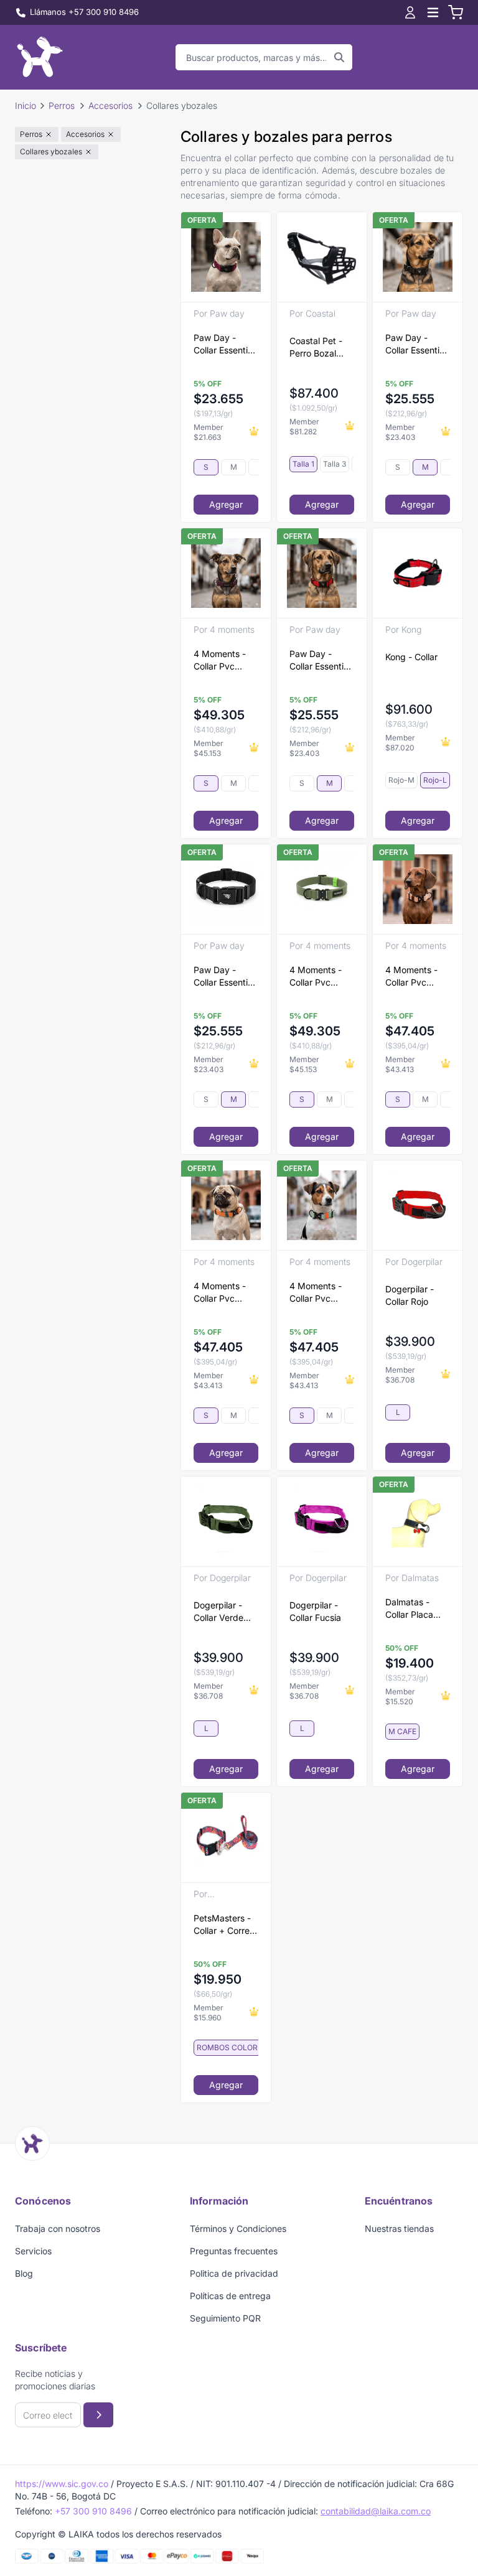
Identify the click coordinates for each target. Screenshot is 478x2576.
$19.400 (410, 1663)
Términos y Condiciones (238, 2228)
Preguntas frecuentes (234, 2251)
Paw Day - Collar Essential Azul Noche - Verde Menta (416, 344)
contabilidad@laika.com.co (376, 2511)
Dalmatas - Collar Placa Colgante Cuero (417, 1609)
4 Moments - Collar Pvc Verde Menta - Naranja (319, 1293)
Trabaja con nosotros (58, 2228)
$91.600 (409, 709)
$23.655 (218, 399)
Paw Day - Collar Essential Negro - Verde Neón (224, 977)
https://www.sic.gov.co (62, 2484)
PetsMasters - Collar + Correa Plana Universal (225, 1925)
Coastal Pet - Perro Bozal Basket (316, 348)
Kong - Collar (411, 657)
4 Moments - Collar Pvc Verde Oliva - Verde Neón (316, 977)
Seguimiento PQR (225, 2318)
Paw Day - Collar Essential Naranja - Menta (320, 660)
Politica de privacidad (234, 2273)
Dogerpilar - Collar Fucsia (315, 1611)
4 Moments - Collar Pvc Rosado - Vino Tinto (414, 977)
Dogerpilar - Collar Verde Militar (218, 1612)
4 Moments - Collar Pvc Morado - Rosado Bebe (221, 660)
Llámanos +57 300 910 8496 (84, 12)
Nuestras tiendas (399, 2228)
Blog (24, 2273)
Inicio (26, 105)
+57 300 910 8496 (93, 2511)
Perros (62, 105)
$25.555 (410, 399)
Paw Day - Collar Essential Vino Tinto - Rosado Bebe (224, 344)
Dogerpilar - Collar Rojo (410, 1295)
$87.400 (314, 393)
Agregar (226, 504)
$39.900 (410, 1342)
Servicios (33, 2251)
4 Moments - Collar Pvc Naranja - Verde (226, 1293)
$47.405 (410, 1031)
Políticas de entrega (230, 2296)
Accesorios (110, 105)
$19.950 (218, 1979)
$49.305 (219, 715)
